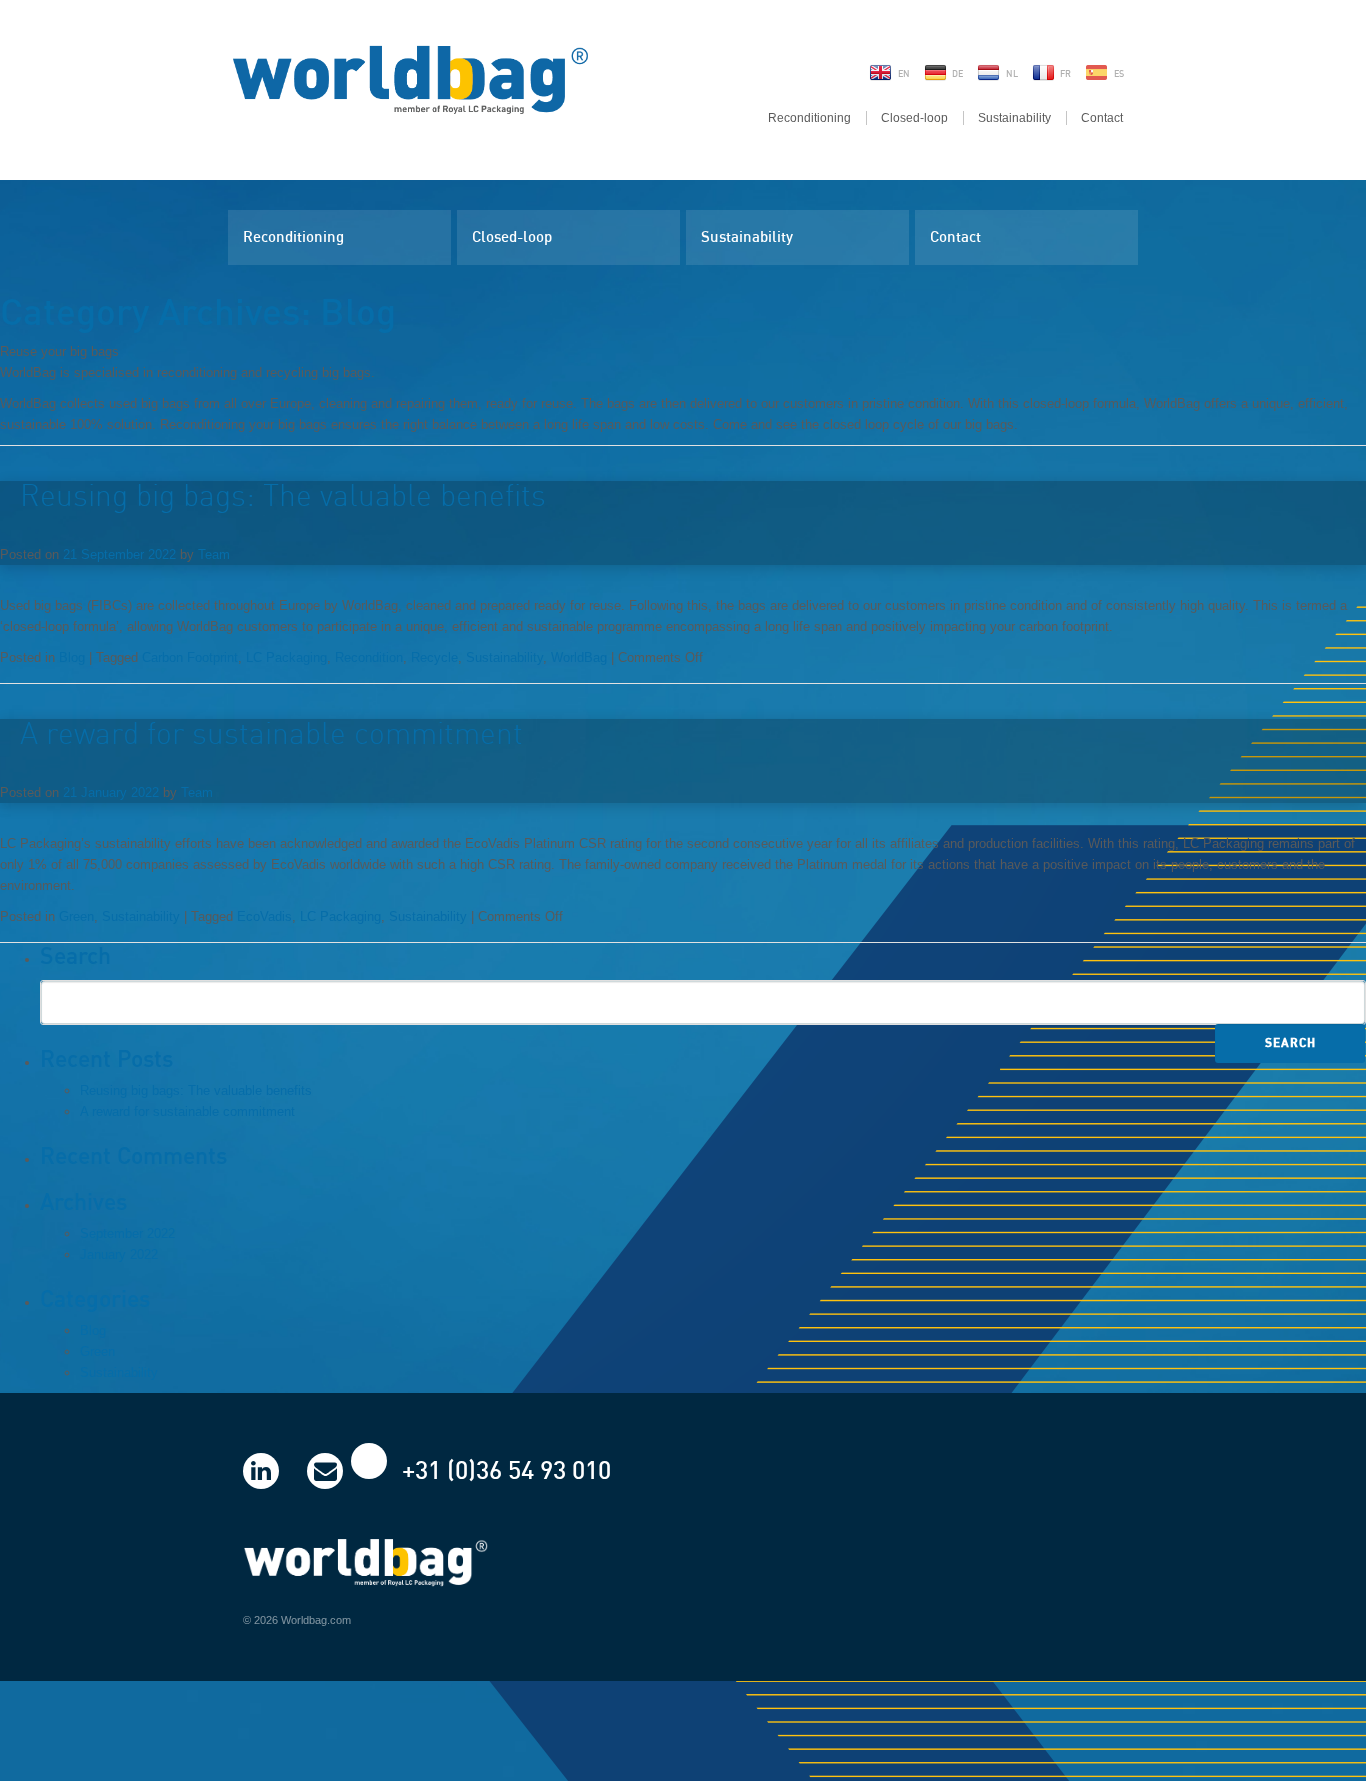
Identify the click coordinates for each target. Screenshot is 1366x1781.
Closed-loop (914, 118)
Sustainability (1014, 118)
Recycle (434, 657)
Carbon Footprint (190, 657)
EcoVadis (264, 916)
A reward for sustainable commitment (271, 735)
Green (76, 916)
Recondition (369, 657)
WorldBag (579, 657)
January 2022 (119, 1254)
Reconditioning (809, 118)
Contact (1102, 118)
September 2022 (127, 1233)
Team (214, 554)
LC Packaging (286, 657)
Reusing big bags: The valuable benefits (283, 497)
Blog (72, 657)
